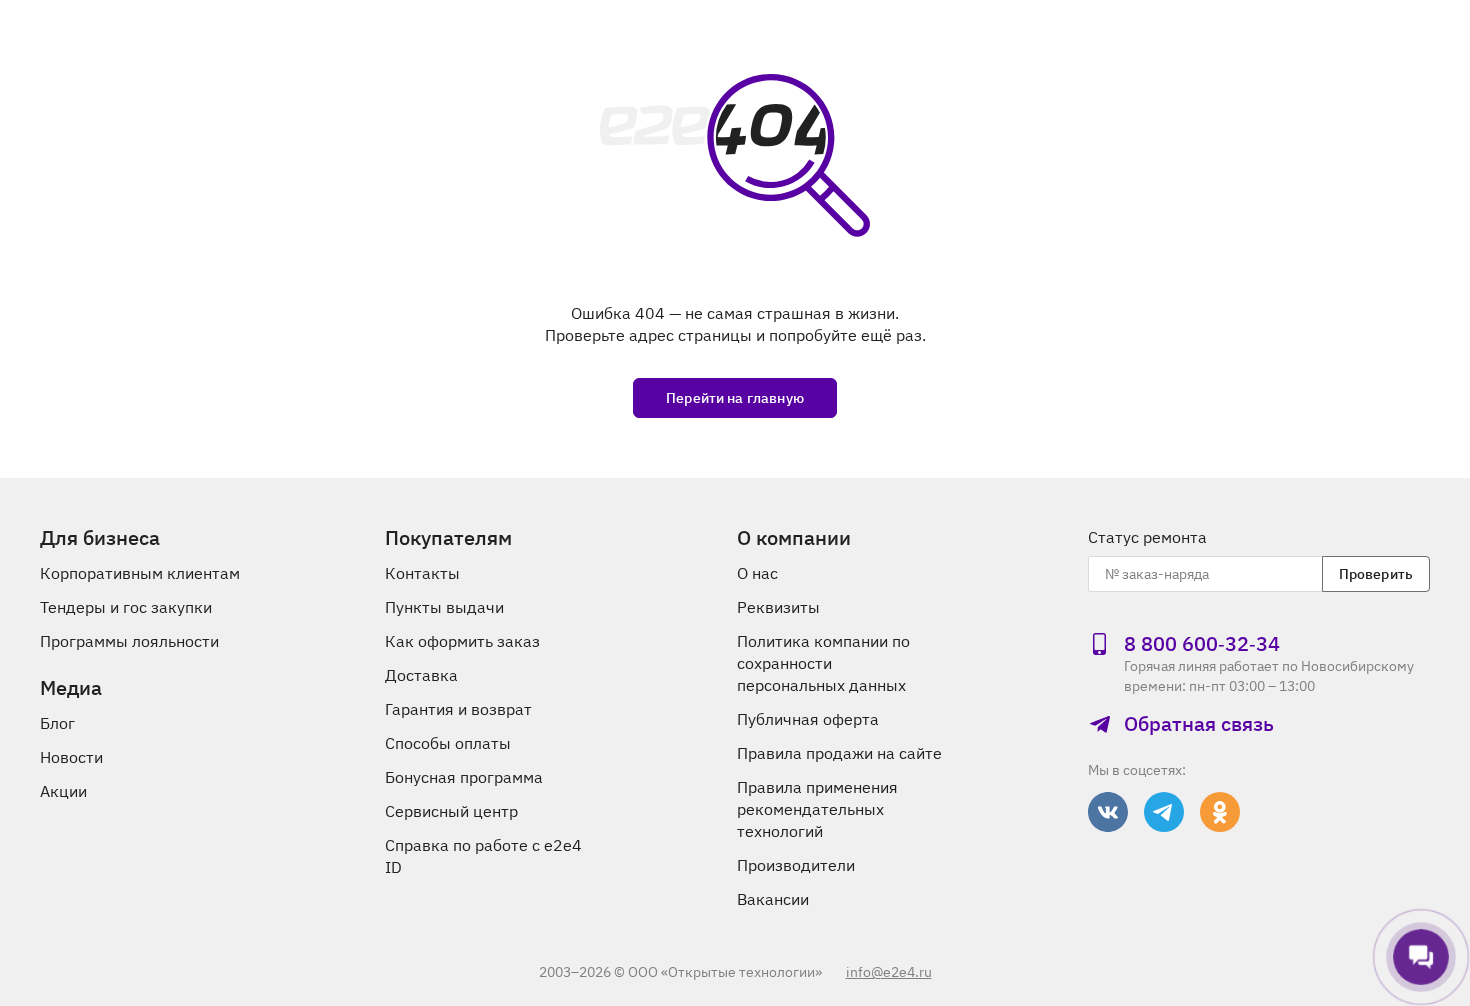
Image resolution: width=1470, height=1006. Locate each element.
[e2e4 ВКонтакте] (1108, 812)
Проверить (1376, 574)
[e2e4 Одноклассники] (1220, 812)
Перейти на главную (735, 398)
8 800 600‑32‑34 (1202, 644)
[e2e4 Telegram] (1164, 812)
